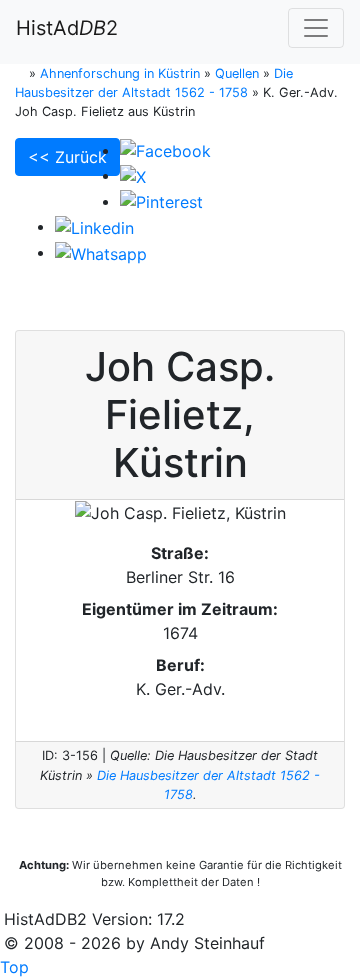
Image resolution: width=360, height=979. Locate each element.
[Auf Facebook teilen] (165, 150)
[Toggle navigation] (316, 28)
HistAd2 (67, 28)
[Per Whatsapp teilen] (101, 252)
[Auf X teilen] (133, 175)
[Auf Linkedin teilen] (94, 226)
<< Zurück (67, 157)
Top (14, 967)
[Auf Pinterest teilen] (161, 201)
